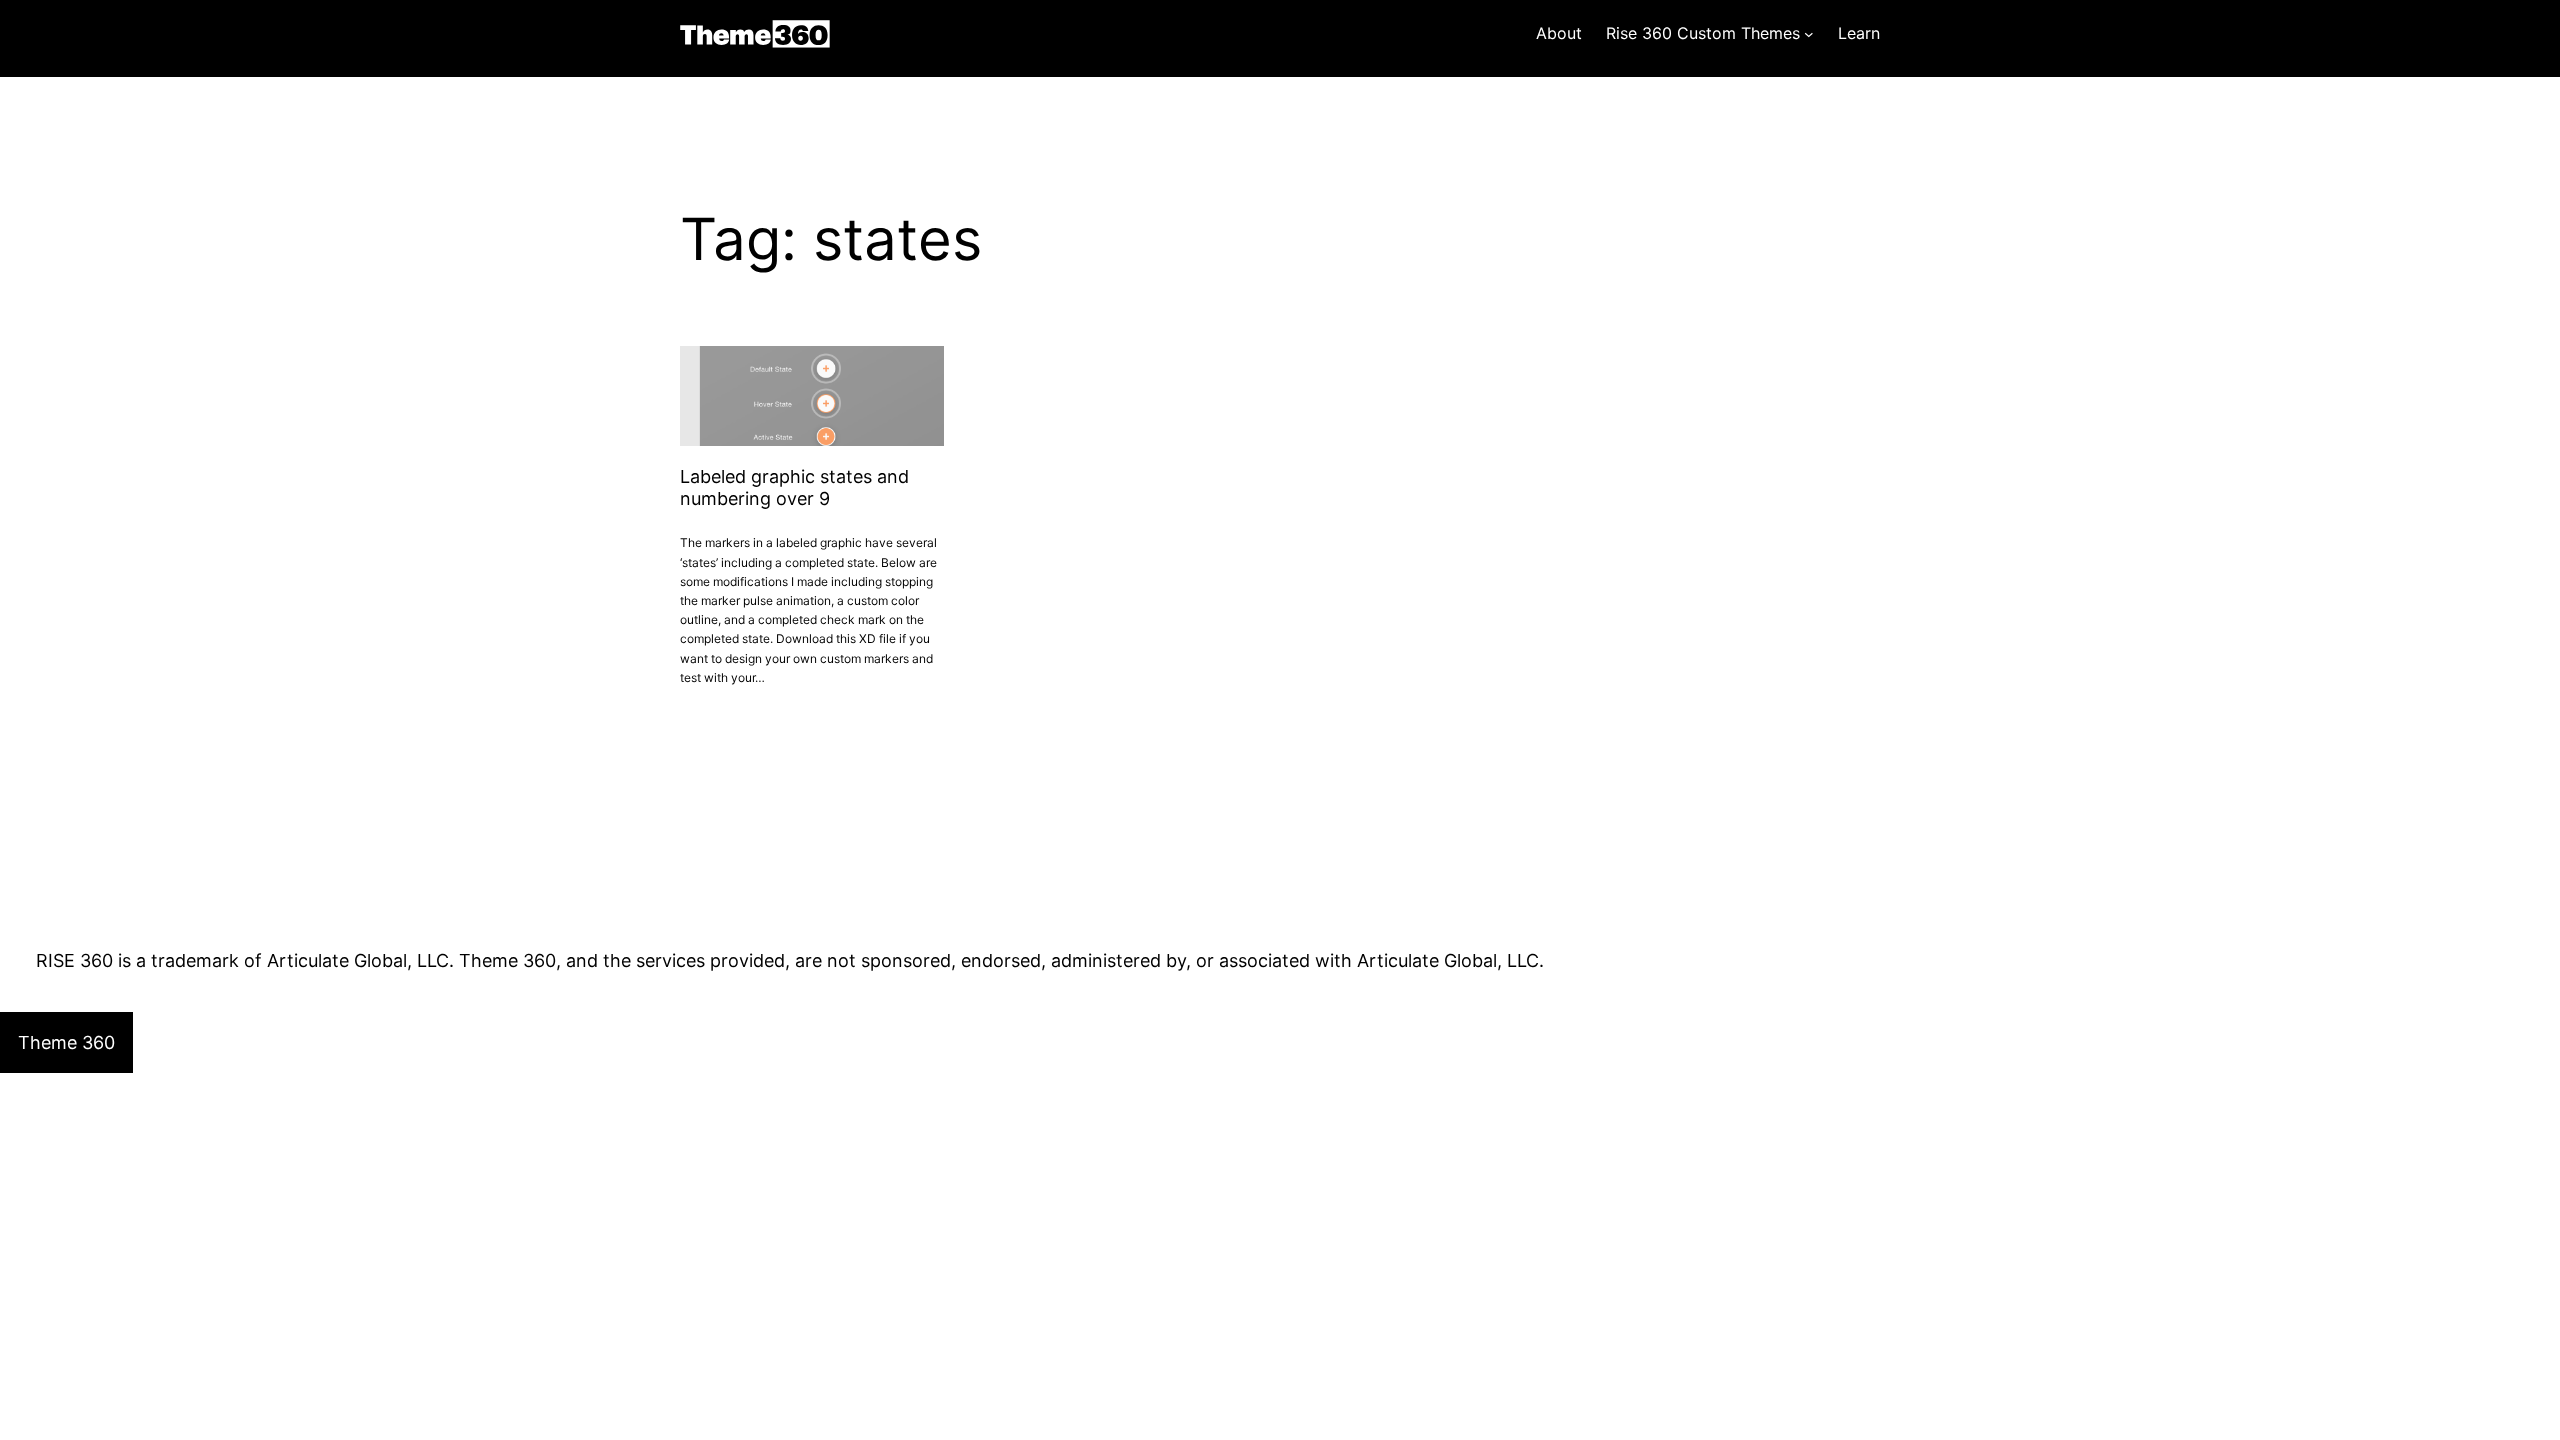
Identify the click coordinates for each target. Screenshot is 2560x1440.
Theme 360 (755, 34)
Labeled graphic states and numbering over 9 (794, 487)
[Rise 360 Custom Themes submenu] (1809, 34)
